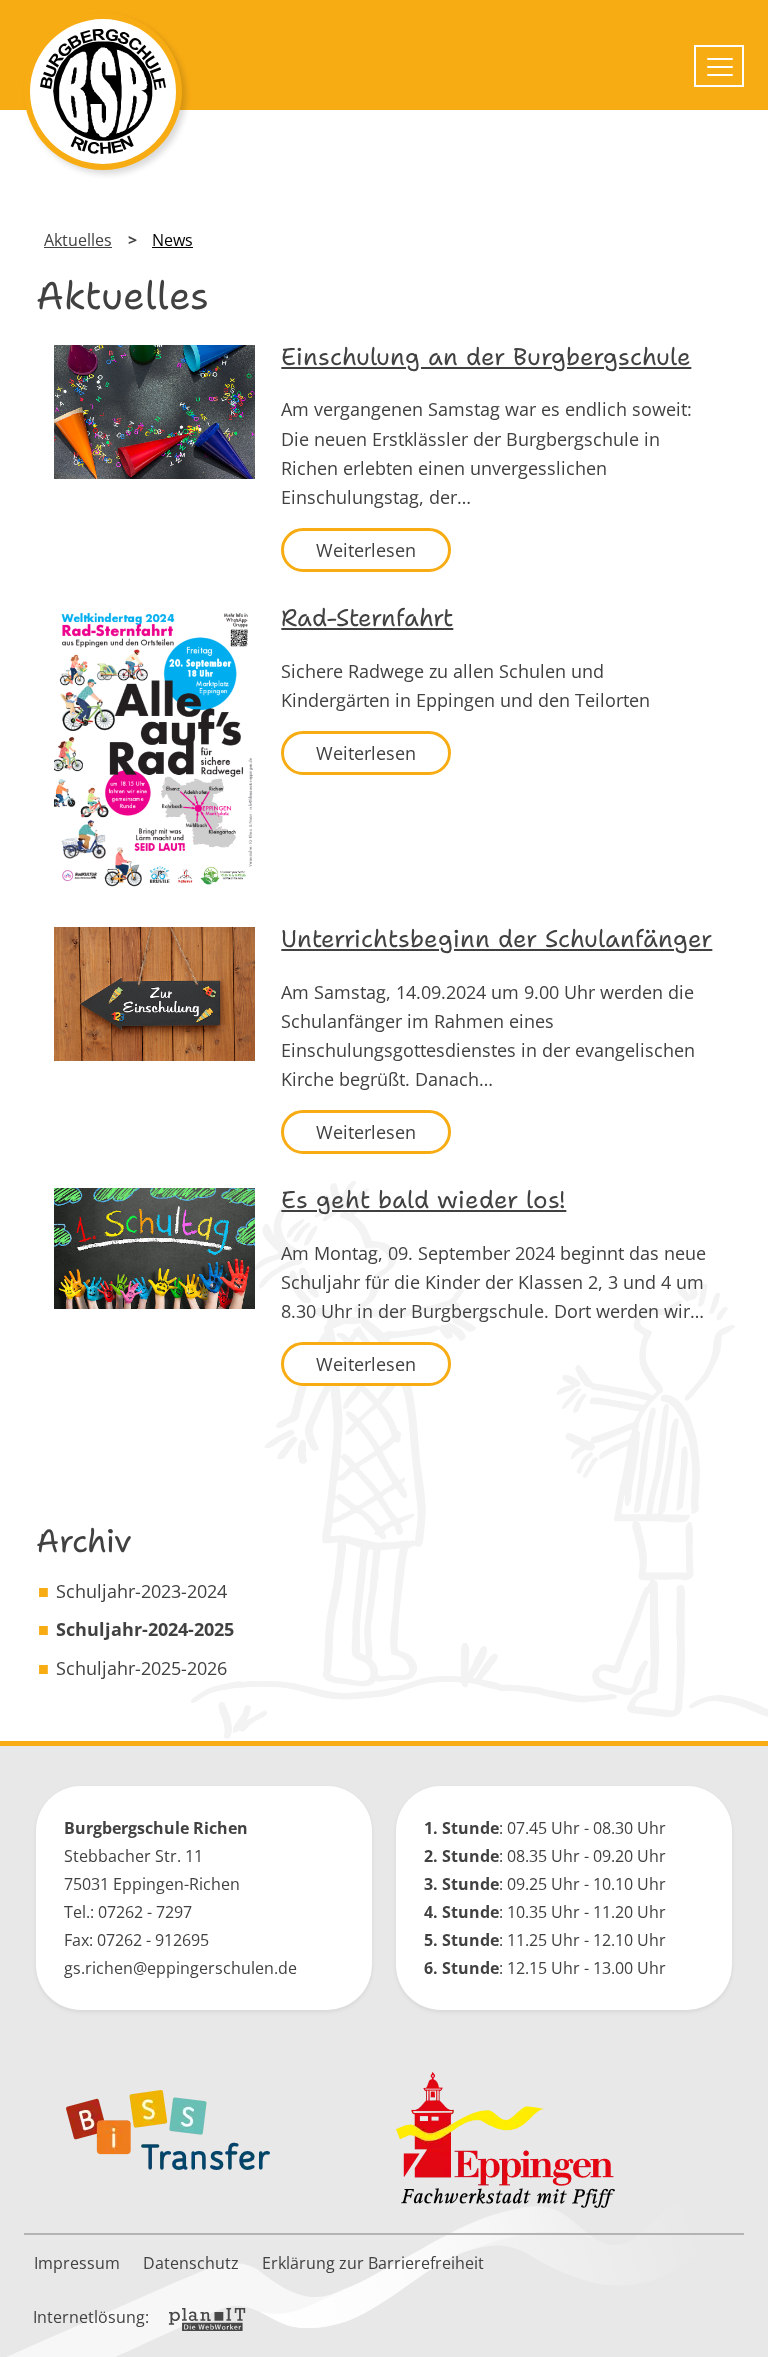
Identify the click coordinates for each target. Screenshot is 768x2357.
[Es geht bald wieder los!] (154, 1248)
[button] (738, 2327)
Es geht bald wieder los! (423, 1200)
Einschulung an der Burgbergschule (486, 357)
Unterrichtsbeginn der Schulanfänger (496, 939)
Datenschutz (191, 2263)
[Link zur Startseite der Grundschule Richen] (103, 91)
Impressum (77, 2263)
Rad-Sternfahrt (367, 618)
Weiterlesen (366, 550)
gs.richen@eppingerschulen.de (180, 1968)
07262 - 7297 (145, 1912)
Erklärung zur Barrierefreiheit (373, 2263)
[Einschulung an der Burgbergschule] (154, 412)
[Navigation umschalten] (719, 66)
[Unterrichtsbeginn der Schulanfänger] (154, 994)
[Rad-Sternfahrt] (154, 748)
